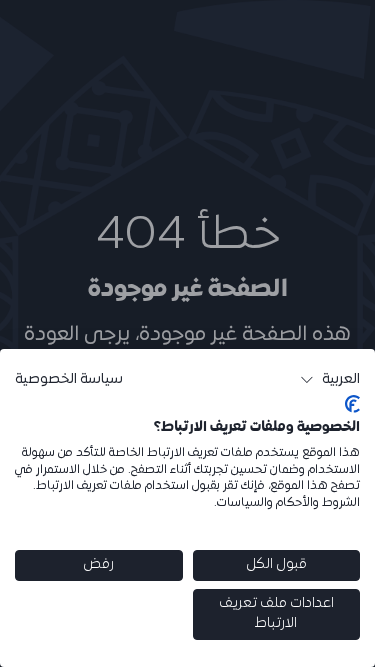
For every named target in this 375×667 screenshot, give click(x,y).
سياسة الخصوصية (69, 379)
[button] (330, 380)
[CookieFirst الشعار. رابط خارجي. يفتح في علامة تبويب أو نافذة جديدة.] (352, 404)
